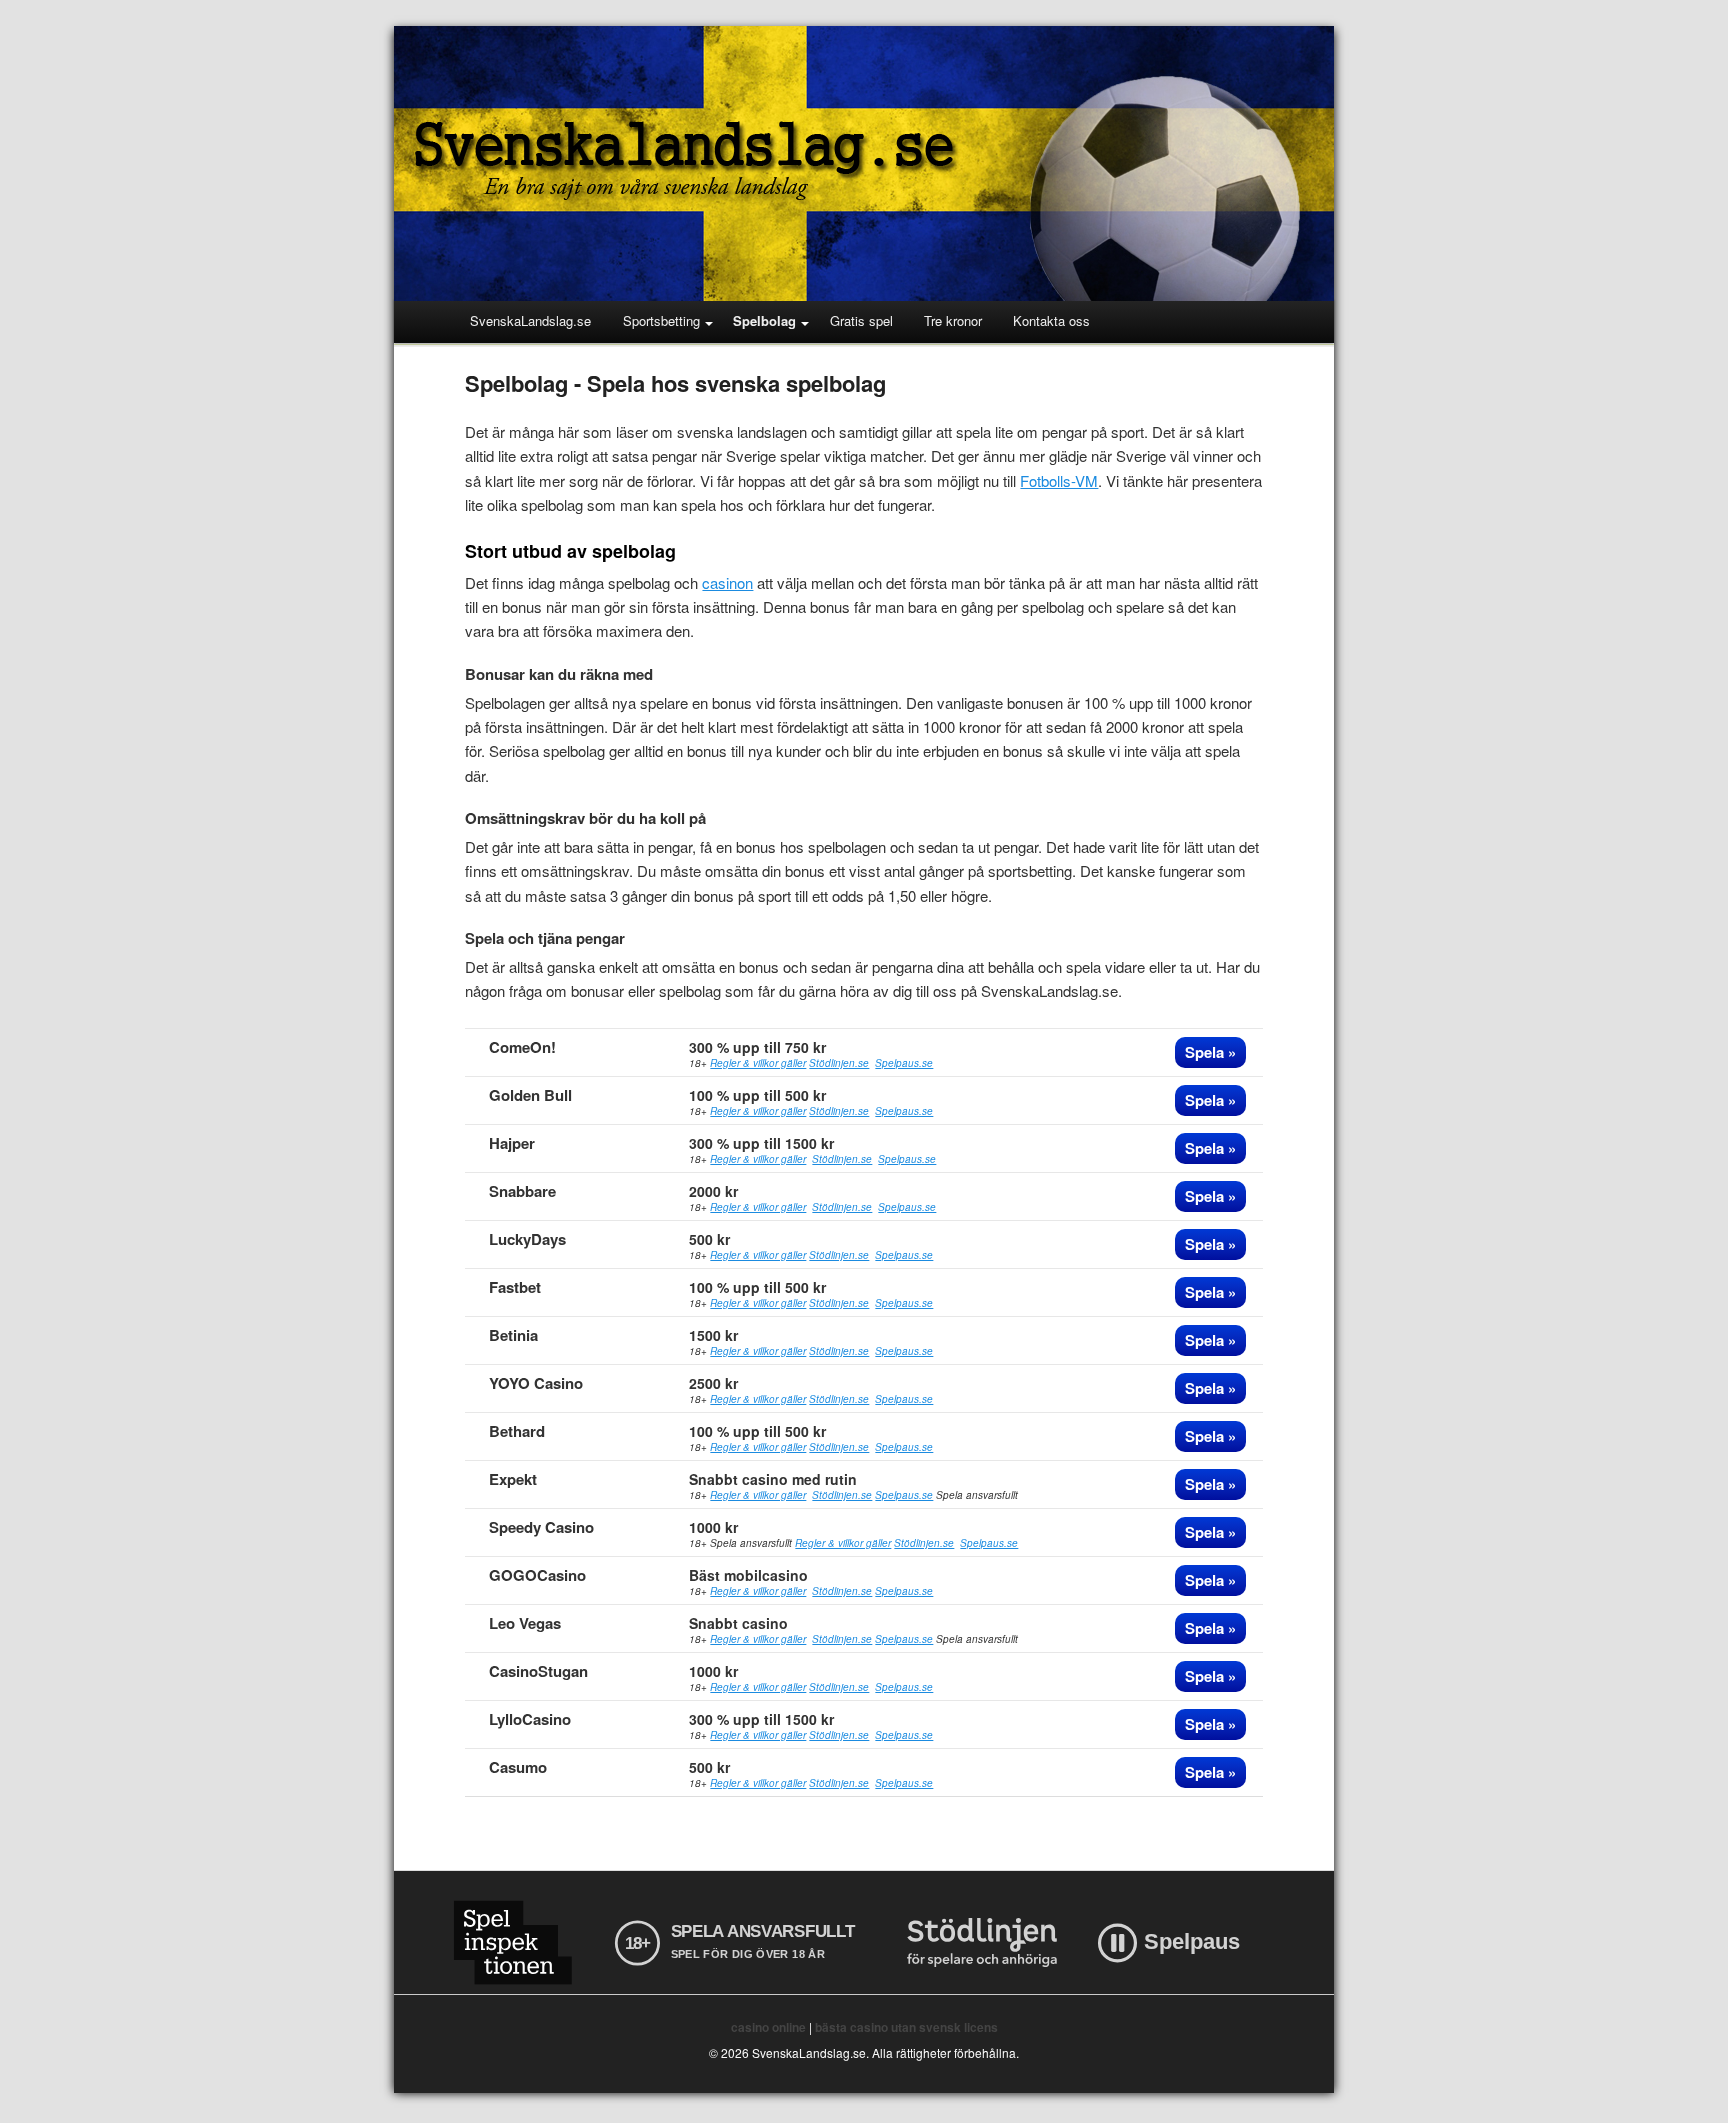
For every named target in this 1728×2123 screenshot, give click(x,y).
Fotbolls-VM (1059, 480)
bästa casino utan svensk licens (906, 2027)
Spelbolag (764, 320)
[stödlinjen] (982, 1942)
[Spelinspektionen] (512, 1942)
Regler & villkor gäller (758, 1063)
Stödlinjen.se (839, 1063)
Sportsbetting (661, 320)
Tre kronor (953, 320)
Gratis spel (861, 320)
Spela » (1210, 1052)
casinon (727, 582)
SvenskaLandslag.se (530, 320)
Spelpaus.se (904, 1063)
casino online (768, 2027)
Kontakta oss (1051, 320)
